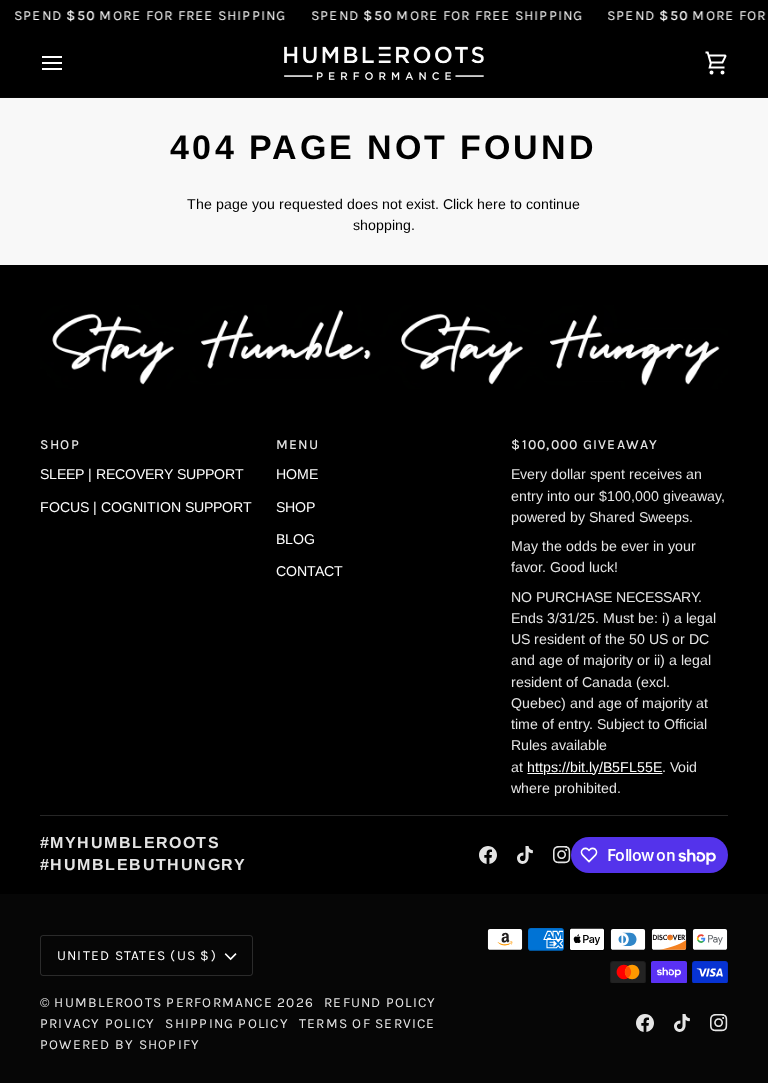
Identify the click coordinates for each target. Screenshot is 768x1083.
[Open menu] (70, 63)
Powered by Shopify (120, 1044)
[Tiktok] (525, 855)
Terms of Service (367, 1023)
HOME (297, 474)
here (491, 204)
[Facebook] (488, 855)
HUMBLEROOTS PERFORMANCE (163, 1002)
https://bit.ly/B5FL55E (594, 767)
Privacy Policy (97, 1023)
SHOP (295, 507)
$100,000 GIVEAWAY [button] (584, 444)
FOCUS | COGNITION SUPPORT (146, 507)
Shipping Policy (227, 1023)
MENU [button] (298, 444)
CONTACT (309, 571)
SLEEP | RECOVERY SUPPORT (142, 474)
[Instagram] (562, 855)
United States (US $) (137, 955)
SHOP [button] (60, 444)
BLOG (295, 539)
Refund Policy (380, 1002)
